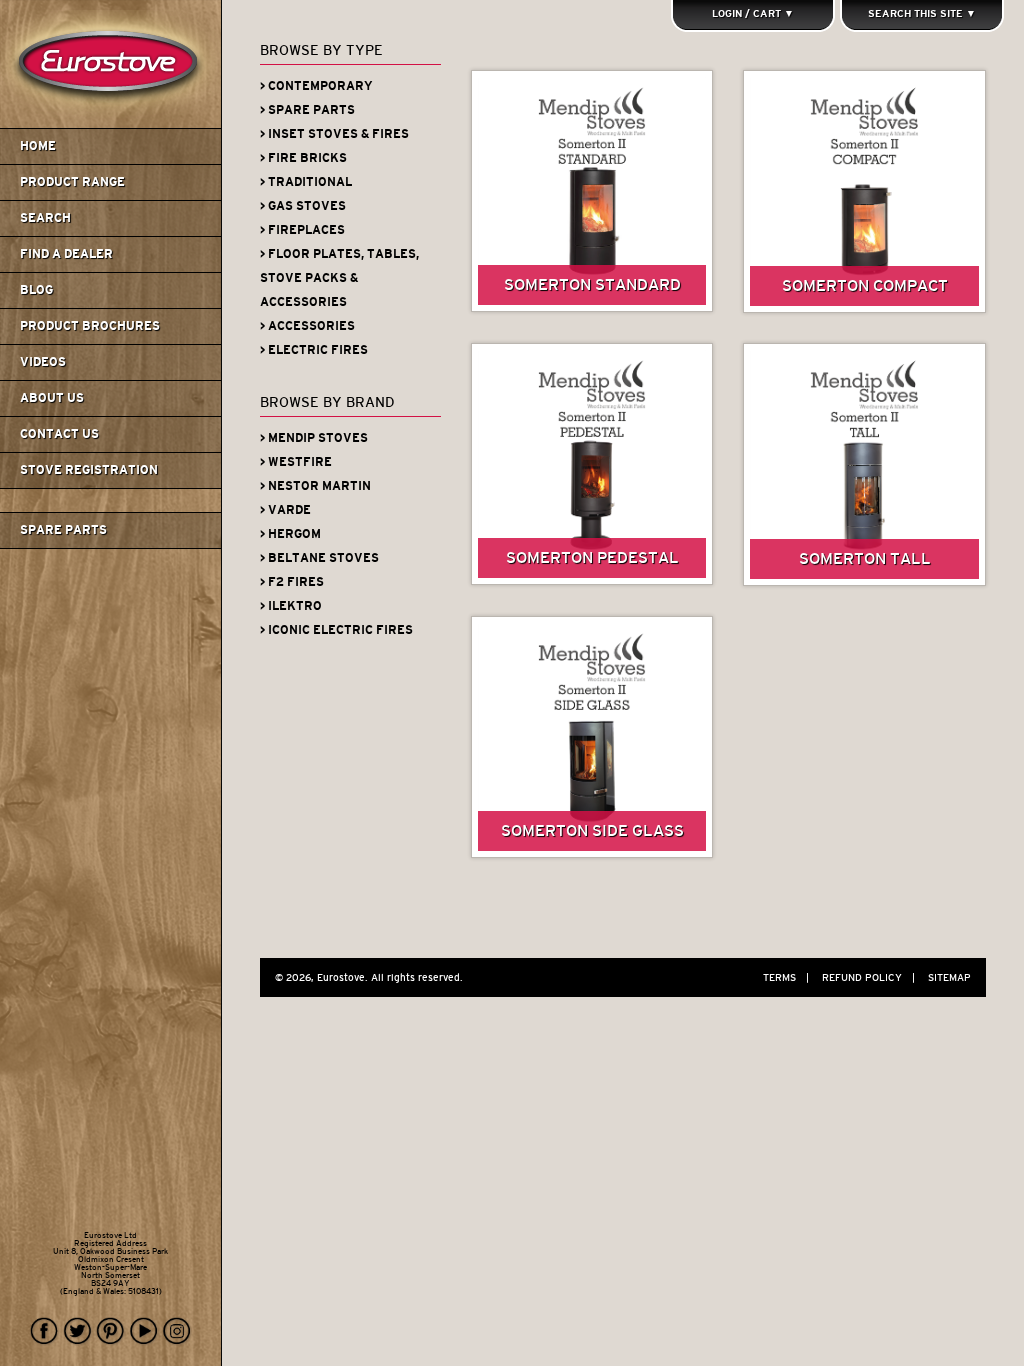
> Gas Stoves (303, 206)
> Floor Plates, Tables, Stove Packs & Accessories (339, 278)
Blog (36, 290)
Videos (43, 362)
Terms (786, 977)
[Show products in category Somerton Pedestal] (592, 464)
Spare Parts (63, 530)
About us (52, 398)
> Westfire (296, 462)
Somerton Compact (865, 285)
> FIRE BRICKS (303, 158)
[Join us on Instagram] (177, 1331)
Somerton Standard (592, 284)
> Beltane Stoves (319, 558)
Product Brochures (90, 326)
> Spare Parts (307, 110)
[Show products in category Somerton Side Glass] (592, 737)
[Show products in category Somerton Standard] (592, 191)
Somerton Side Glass (592, 830)
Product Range (72, 182)
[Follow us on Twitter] (78, 1331)
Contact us (59, 434)
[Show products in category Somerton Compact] (864, 191)
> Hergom (290, 534)
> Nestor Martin (315, 486)
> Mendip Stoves (314, 438)
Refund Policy (868, 977)
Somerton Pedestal (592, 557)
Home (38, 146)
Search (45, 218)
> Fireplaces (302, 230)
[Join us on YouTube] (144, 1331)
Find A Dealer (66, 254)
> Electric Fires (314, 350)
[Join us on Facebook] (45, 1331)
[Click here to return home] (113, 124)
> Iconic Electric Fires (336, 630)
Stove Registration (89, 470)
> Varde (285, 510)
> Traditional (306, 182)
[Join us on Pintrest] (111, 1331)
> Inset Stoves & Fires (334, 134)
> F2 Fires (292, 582)
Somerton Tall (865, 558)
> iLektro (291, 606)
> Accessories (307, 326)
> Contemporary (316, 86)
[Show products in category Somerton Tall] (864, 464)
